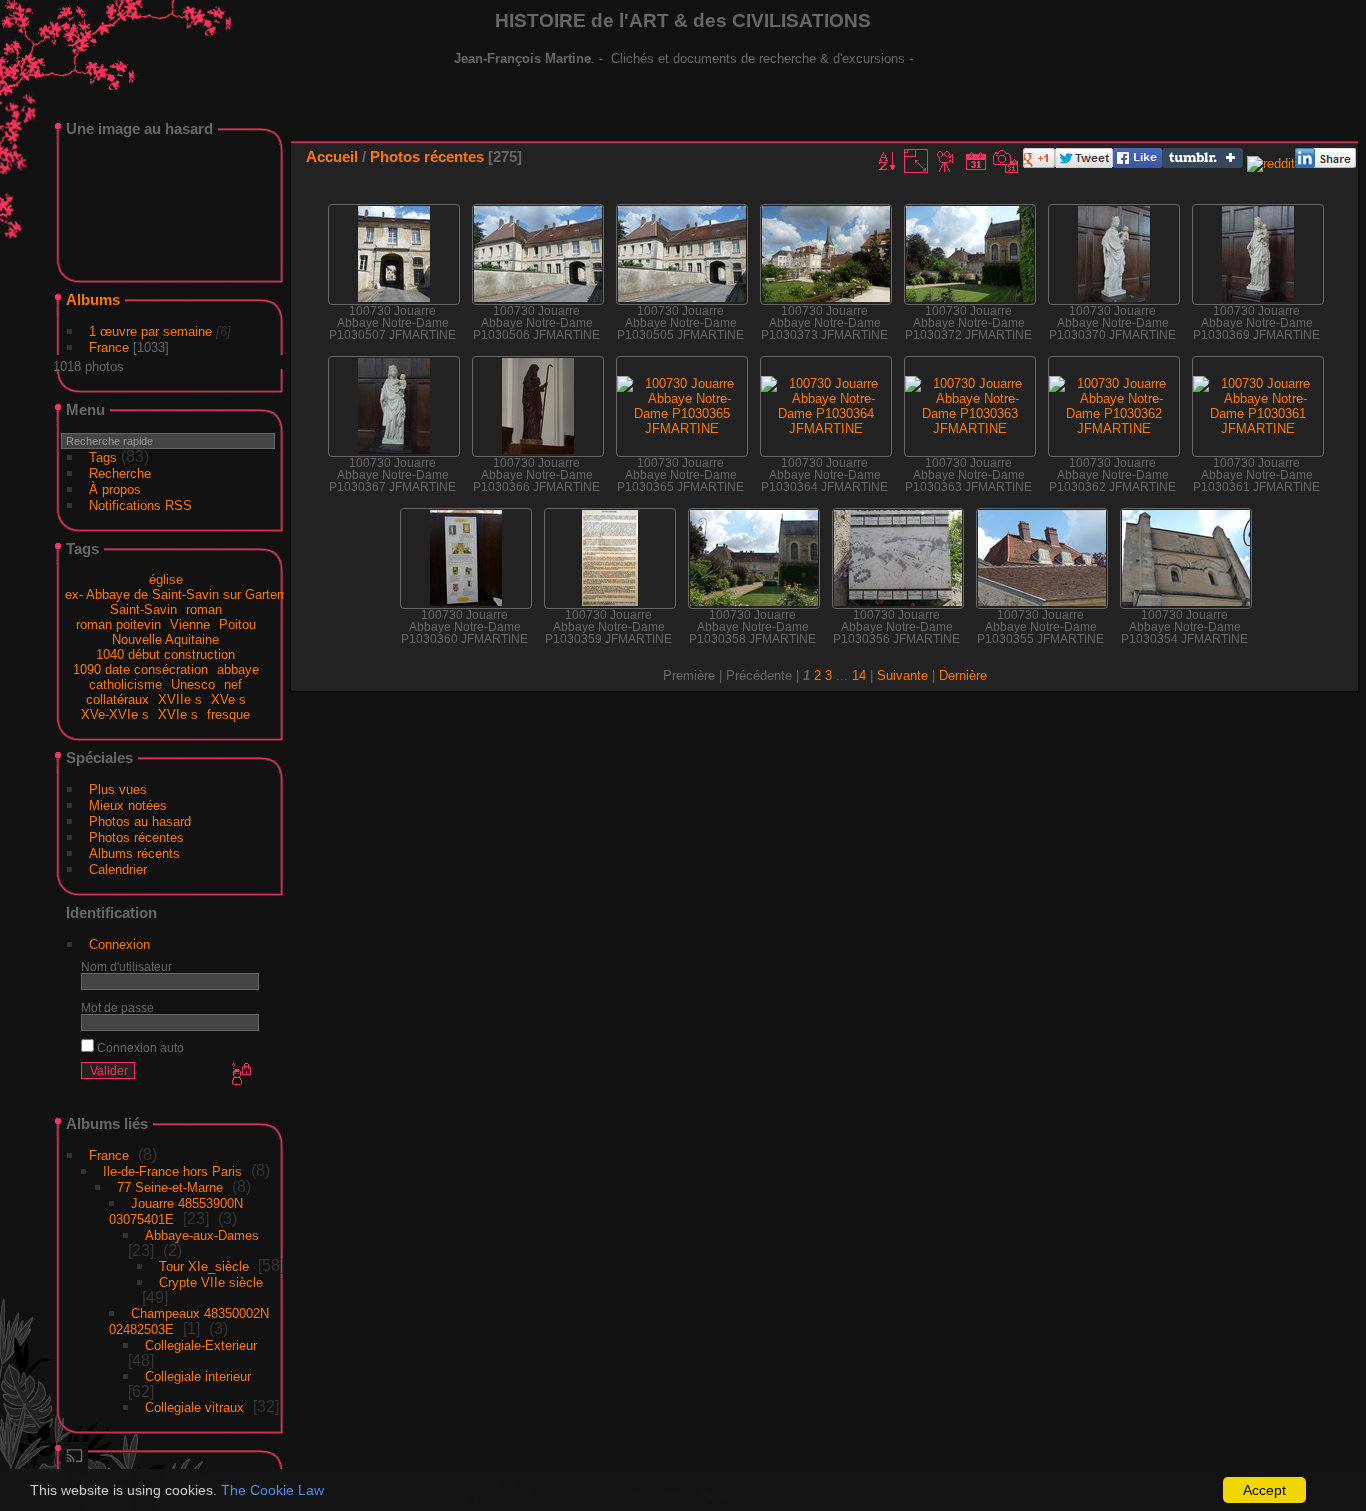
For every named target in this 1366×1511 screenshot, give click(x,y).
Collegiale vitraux (194, 1407)
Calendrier (118, 869)
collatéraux (117, 699)
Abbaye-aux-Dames (202, 1235)
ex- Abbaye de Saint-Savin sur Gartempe (183, 594)
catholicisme (125, 684)
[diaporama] (946, 161)
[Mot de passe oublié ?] (240, 1075)
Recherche (120, 473)
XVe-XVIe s (115, 714)
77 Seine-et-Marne (170, 1187)
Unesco (193, 684)
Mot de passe (117, 1007)
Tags (103, 457)
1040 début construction (165, 654)
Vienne (190, 624)
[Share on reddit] (1271, 163)
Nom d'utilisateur (126, 966)
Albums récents (134, 853)
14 (859, 675)
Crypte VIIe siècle (211, 1282)
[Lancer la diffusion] (168, 1457)
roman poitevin (118, 624)
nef (233, 684)
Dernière (963, 675)
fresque (228, 714)
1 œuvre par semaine (150, 331)
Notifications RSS (140, 505)
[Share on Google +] (1039, 163)
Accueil (332, 156)
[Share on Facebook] (1137, 163)
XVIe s (178, 714)
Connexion (119, 944)
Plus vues (118, 789)
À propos (115, 489)
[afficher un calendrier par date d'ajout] (976, 161)
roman (204, 609)
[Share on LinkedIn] (1325, 163)
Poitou (237, 624)
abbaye (238, 669)
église (166, 579)
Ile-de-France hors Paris (172, 1171)
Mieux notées (128, 805)
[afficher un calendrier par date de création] (1006, 161)
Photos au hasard (140, 821)
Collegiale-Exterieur (201, 1345)
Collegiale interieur (198, 1376)
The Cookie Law (272, 1490)
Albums (93, 299)
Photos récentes (136, 837)
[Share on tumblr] (1202, 163)
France (109, 347)
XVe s (228, 699)
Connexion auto (139, 1047)
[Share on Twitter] (1084, 163)
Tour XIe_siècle (204, 1266)
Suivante (902, 675)
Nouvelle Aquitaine (165, 639)
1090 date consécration (140, 669)
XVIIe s (180, 699)
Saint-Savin (143, 609)
